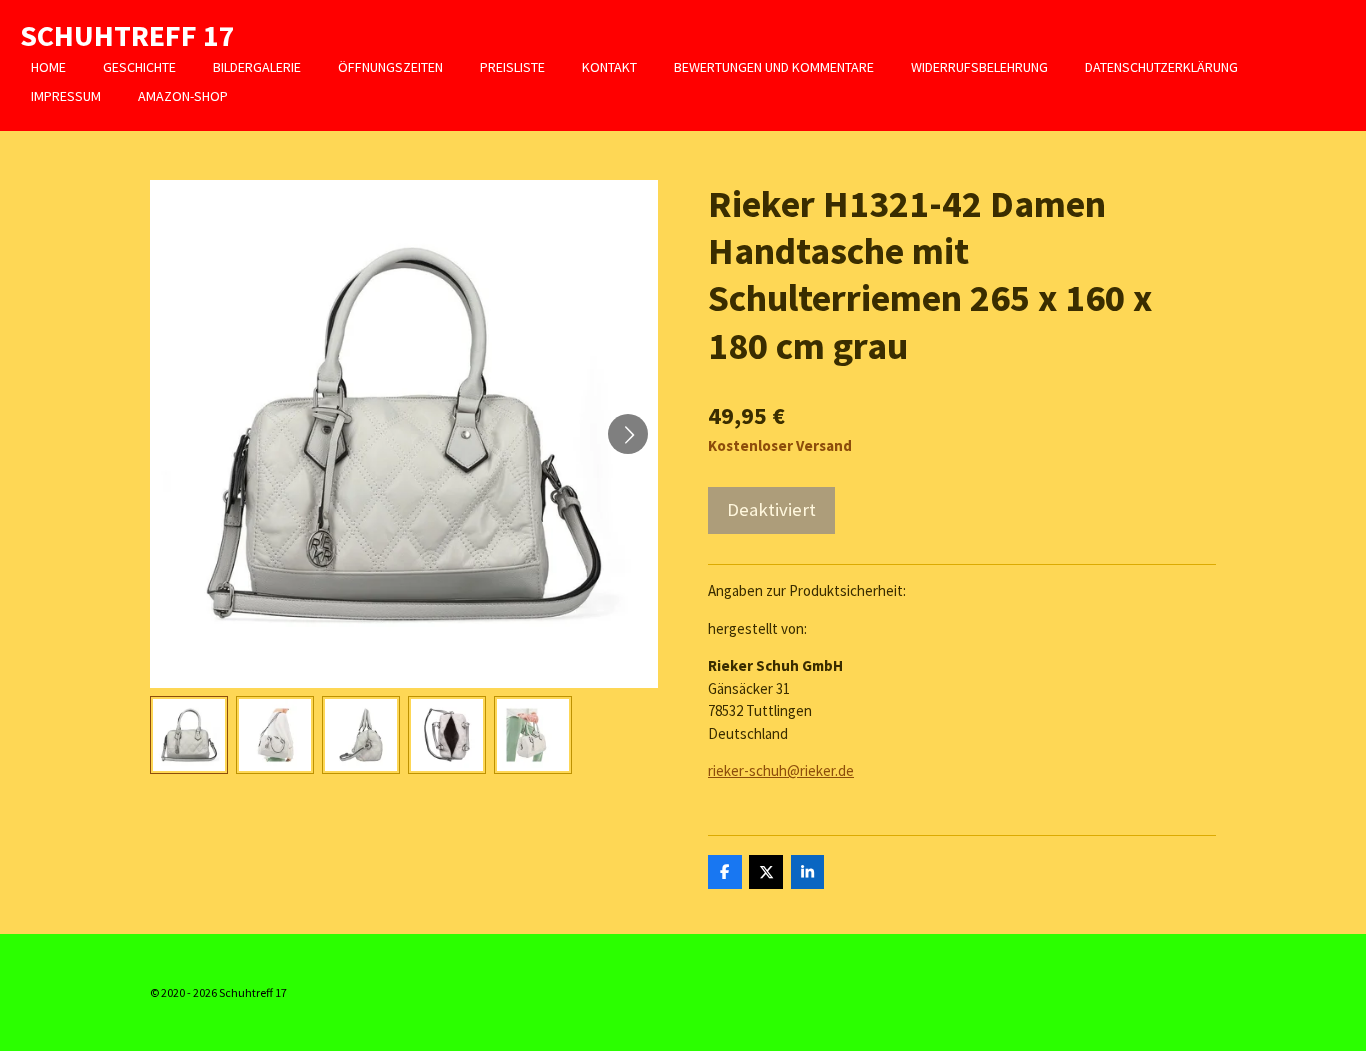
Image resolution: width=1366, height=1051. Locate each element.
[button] (189, 735)
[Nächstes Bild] (628, 434)
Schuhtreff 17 (127, 35)
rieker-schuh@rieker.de (781, 770)
